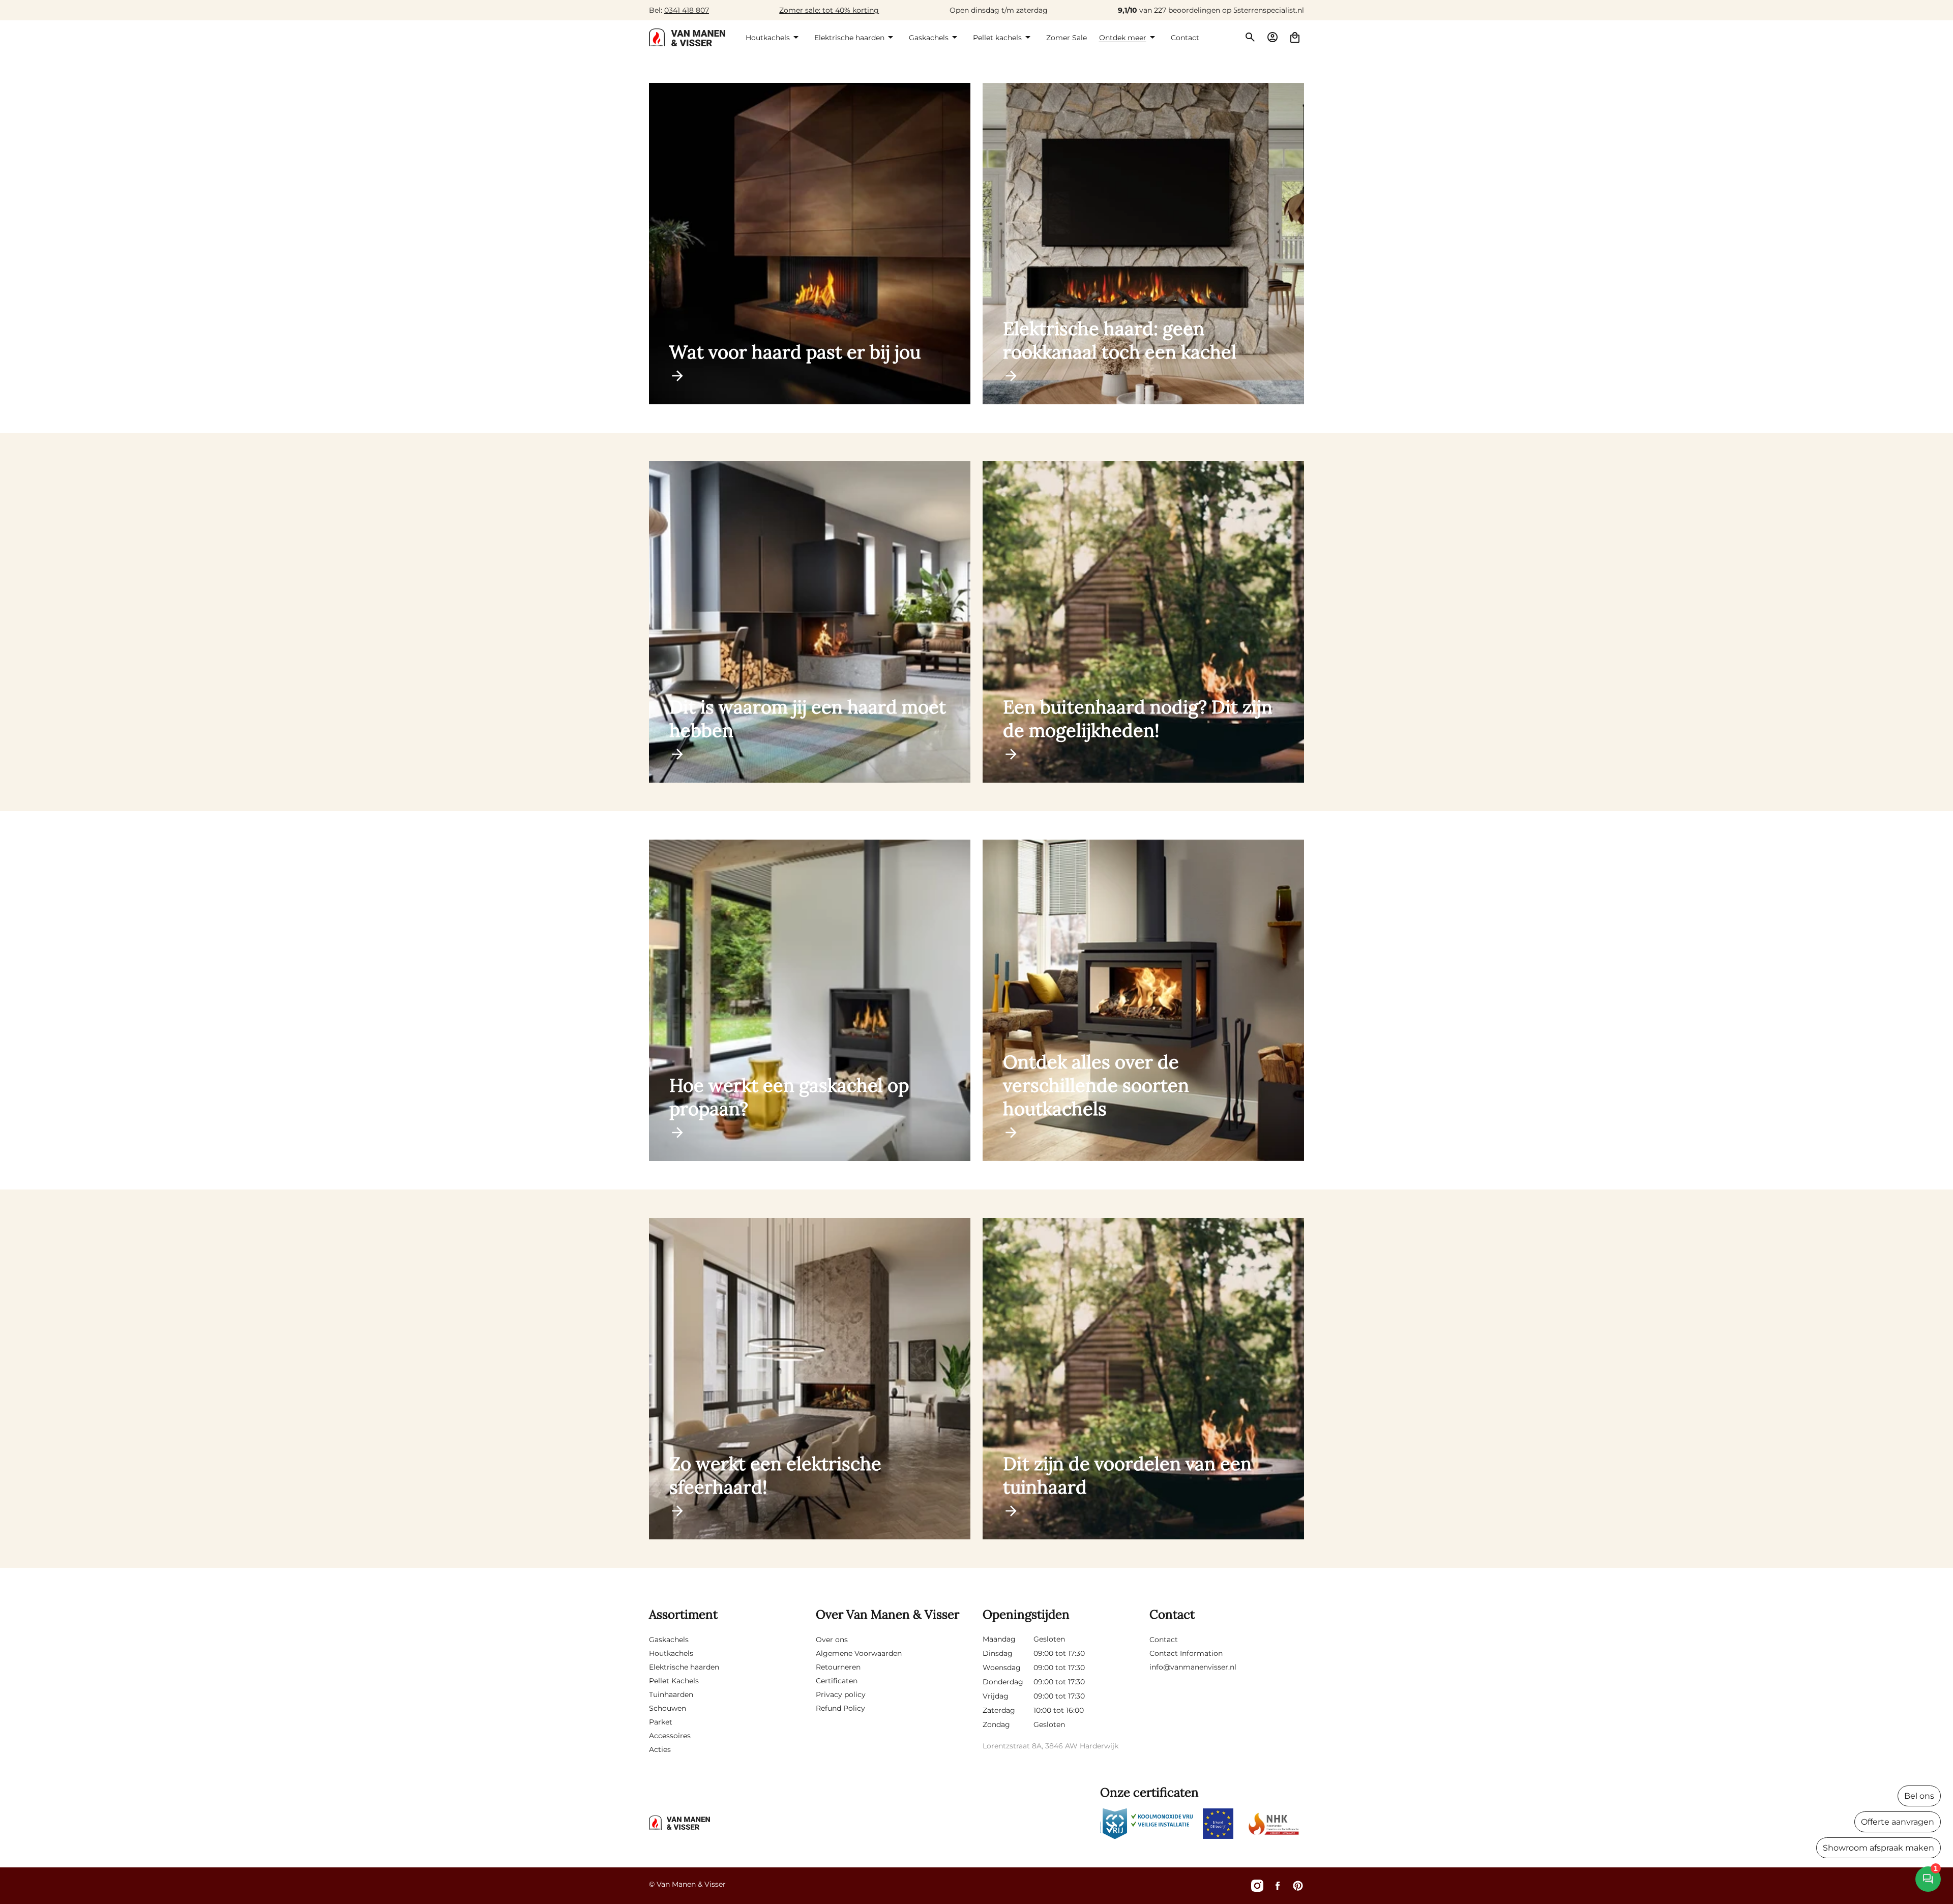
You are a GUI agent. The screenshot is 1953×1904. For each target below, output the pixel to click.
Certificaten (837, 1681)
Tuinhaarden (671, 1694)
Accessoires (670, 1736)
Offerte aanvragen (1898, 1822)
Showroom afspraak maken (1878, 1848)
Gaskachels (669, 1640)
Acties (660, 1749)
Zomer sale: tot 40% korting (829, 10)
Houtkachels (671, 1653)
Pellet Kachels (674, 1681)
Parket (661, 1722)
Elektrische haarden (684, 1667)
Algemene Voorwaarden (859, 1653)
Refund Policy (840, 1708)
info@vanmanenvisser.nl (1193, 1667)
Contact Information (1186, 1653)
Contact (1164, 1640)
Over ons (832, 1640)
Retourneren (838, 1667)
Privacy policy (841, 1694)
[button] (774, 37)
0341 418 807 (687, 10)
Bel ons (1919, 1796)
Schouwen (668, 1708)
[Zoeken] (1250, 37)
